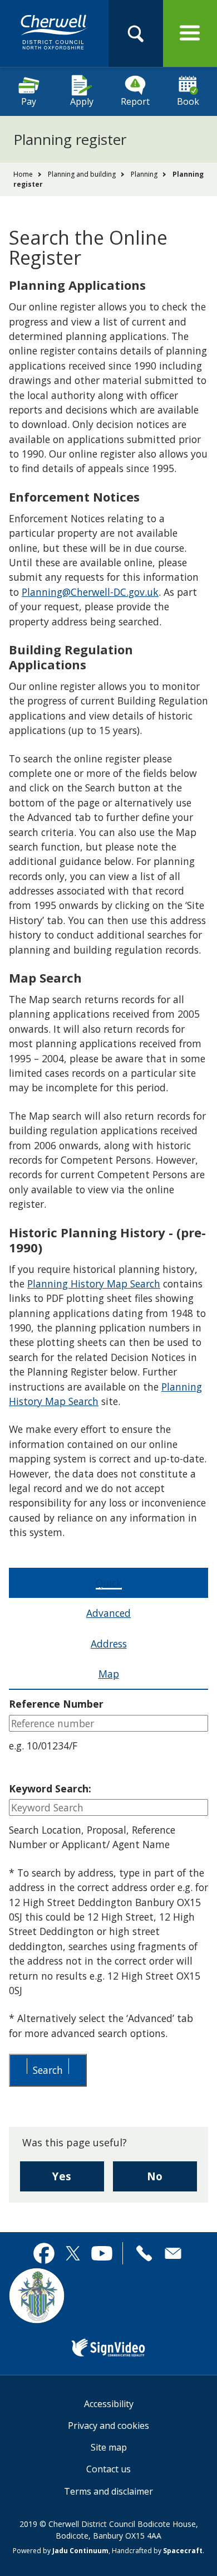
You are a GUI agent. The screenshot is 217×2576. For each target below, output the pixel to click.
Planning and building (82, 174)
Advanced (108, 1613)
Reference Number (56, 1704)
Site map (109, 2447)
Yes (78, 2180)
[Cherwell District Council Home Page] (54, 33)
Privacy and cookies (108, 2426)
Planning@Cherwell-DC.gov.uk (90, 592)
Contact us (108, 2469)
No (172, 2180)
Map (109, 1674)
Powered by (61, 2551)
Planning (144, 174)
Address (109, 1644)
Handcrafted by (157, 2551)
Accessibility (109, 2404)
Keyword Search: (50, 1788)
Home (23, 174)
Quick (109, 1583)
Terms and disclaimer (108, 2491)
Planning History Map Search (94, 1284)
